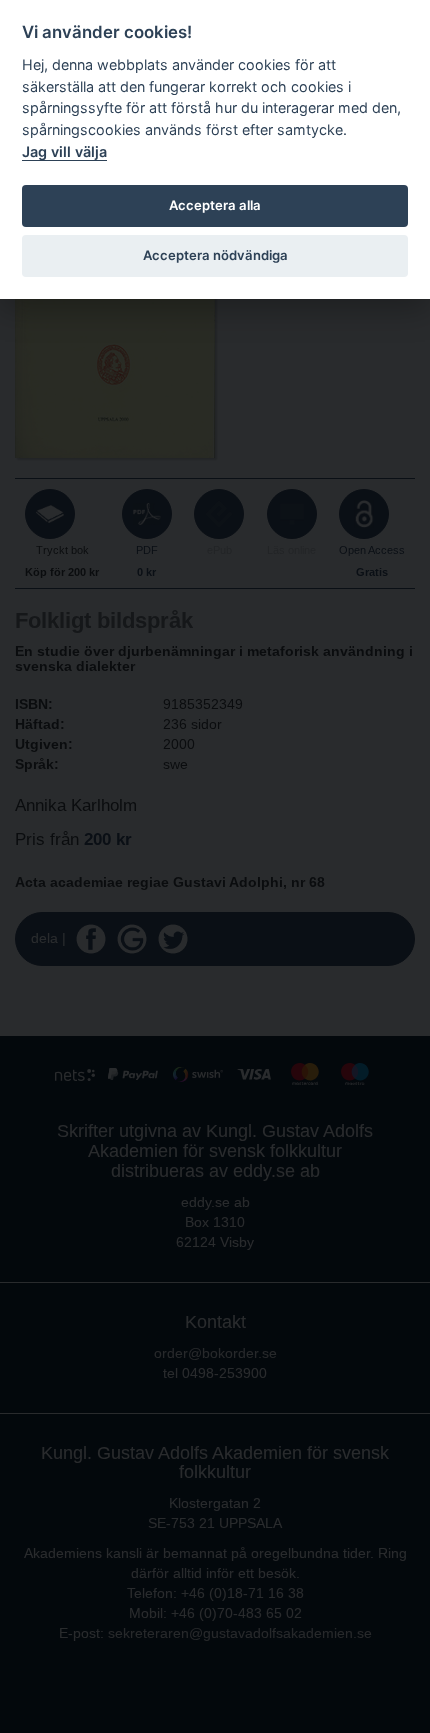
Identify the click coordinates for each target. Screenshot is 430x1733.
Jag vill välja (64, 151)
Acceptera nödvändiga (215, 255)
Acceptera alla (215, 205)
